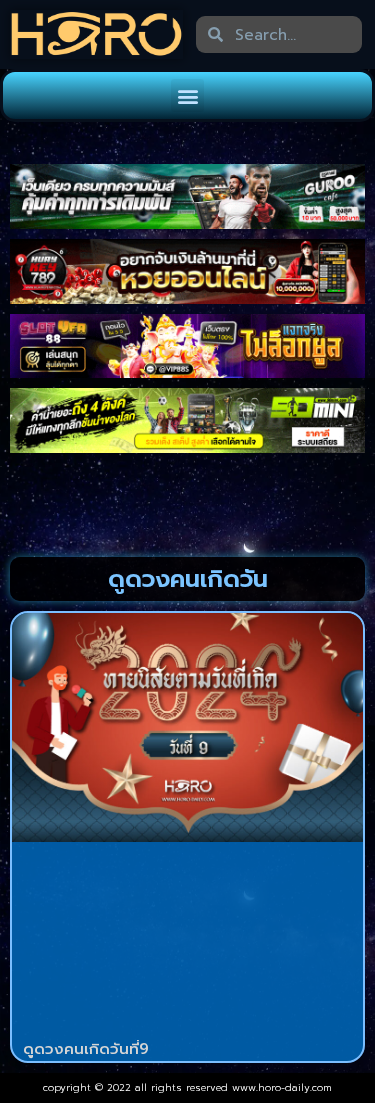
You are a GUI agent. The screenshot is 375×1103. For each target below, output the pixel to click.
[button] (187, 95)
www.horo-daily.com (282, 1087)
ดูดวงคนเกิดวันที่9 (86, 1049)
